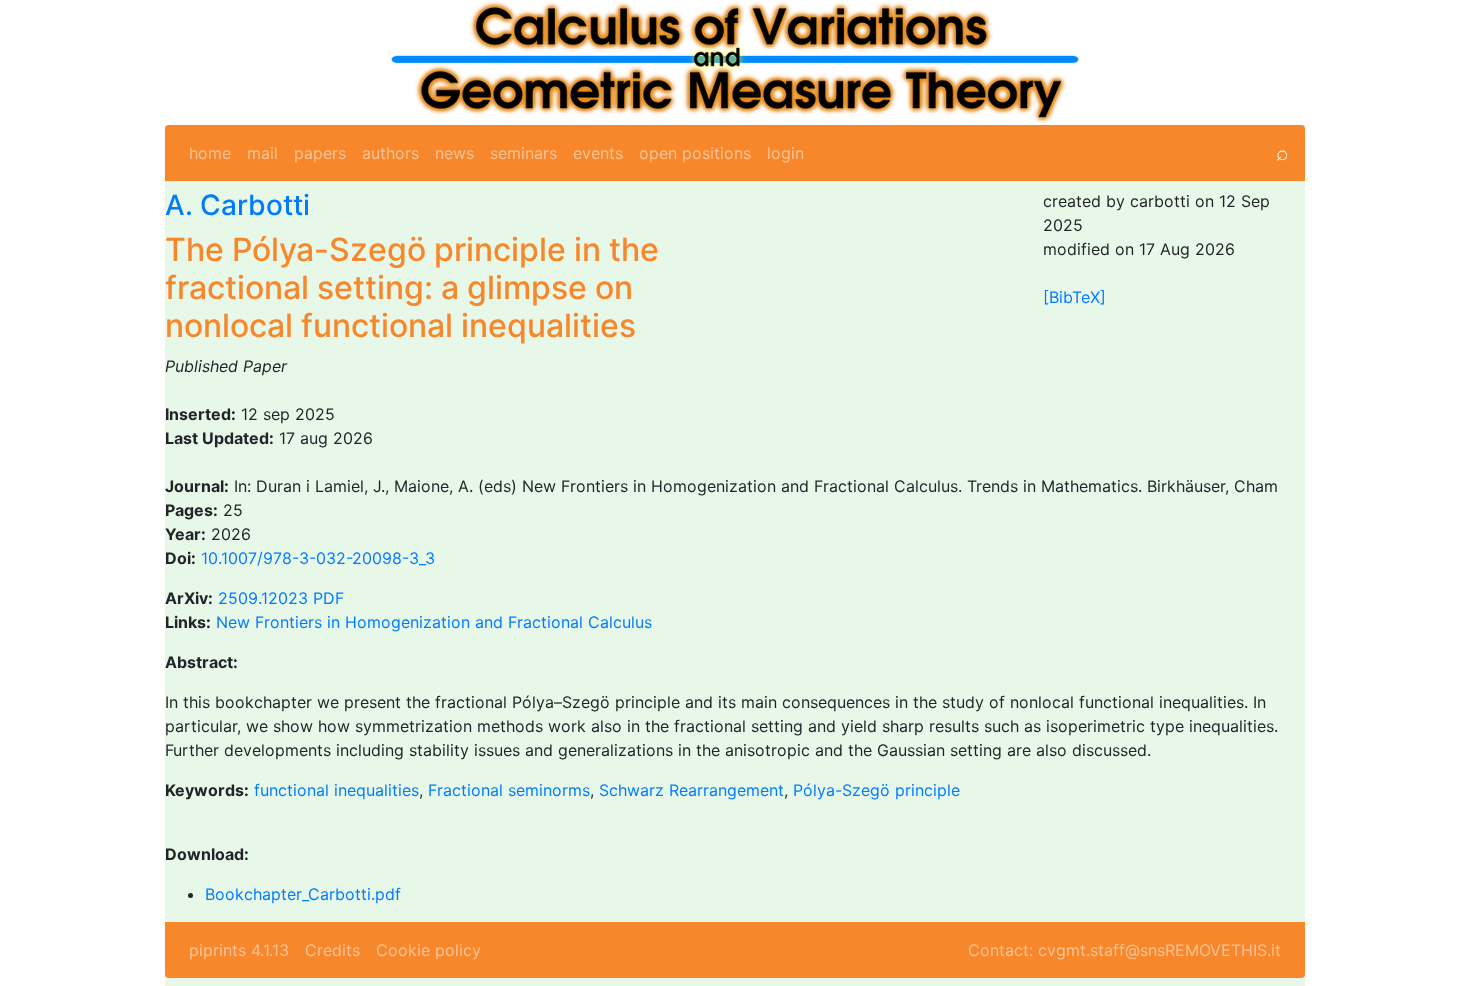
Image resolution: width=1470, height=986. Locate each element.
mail (262, 153)
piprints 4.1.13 (239, 950)
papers (320, 153)
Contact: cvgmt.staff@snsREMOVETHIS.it (1124, 950)
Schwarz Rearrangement (691, 790)
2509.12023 (263, 598)
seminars (523, 153)
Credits (332, 950)
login (785, 153)
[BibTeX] (1074, 297)
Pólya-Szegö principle (876, 790)
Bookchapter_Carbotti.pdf (303, 894)
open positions (695, 153)
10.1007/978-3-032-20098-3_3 (318, 558)
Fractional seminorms (509, 790)
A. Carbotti (237, 205)
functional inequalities (336, 790)
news (454, 153)
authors (390, 153)
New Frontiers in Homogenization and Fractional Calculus (434, 622)
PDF (328, 598)
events (598, 153)
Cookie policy (428, 950)
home (210, 153)
